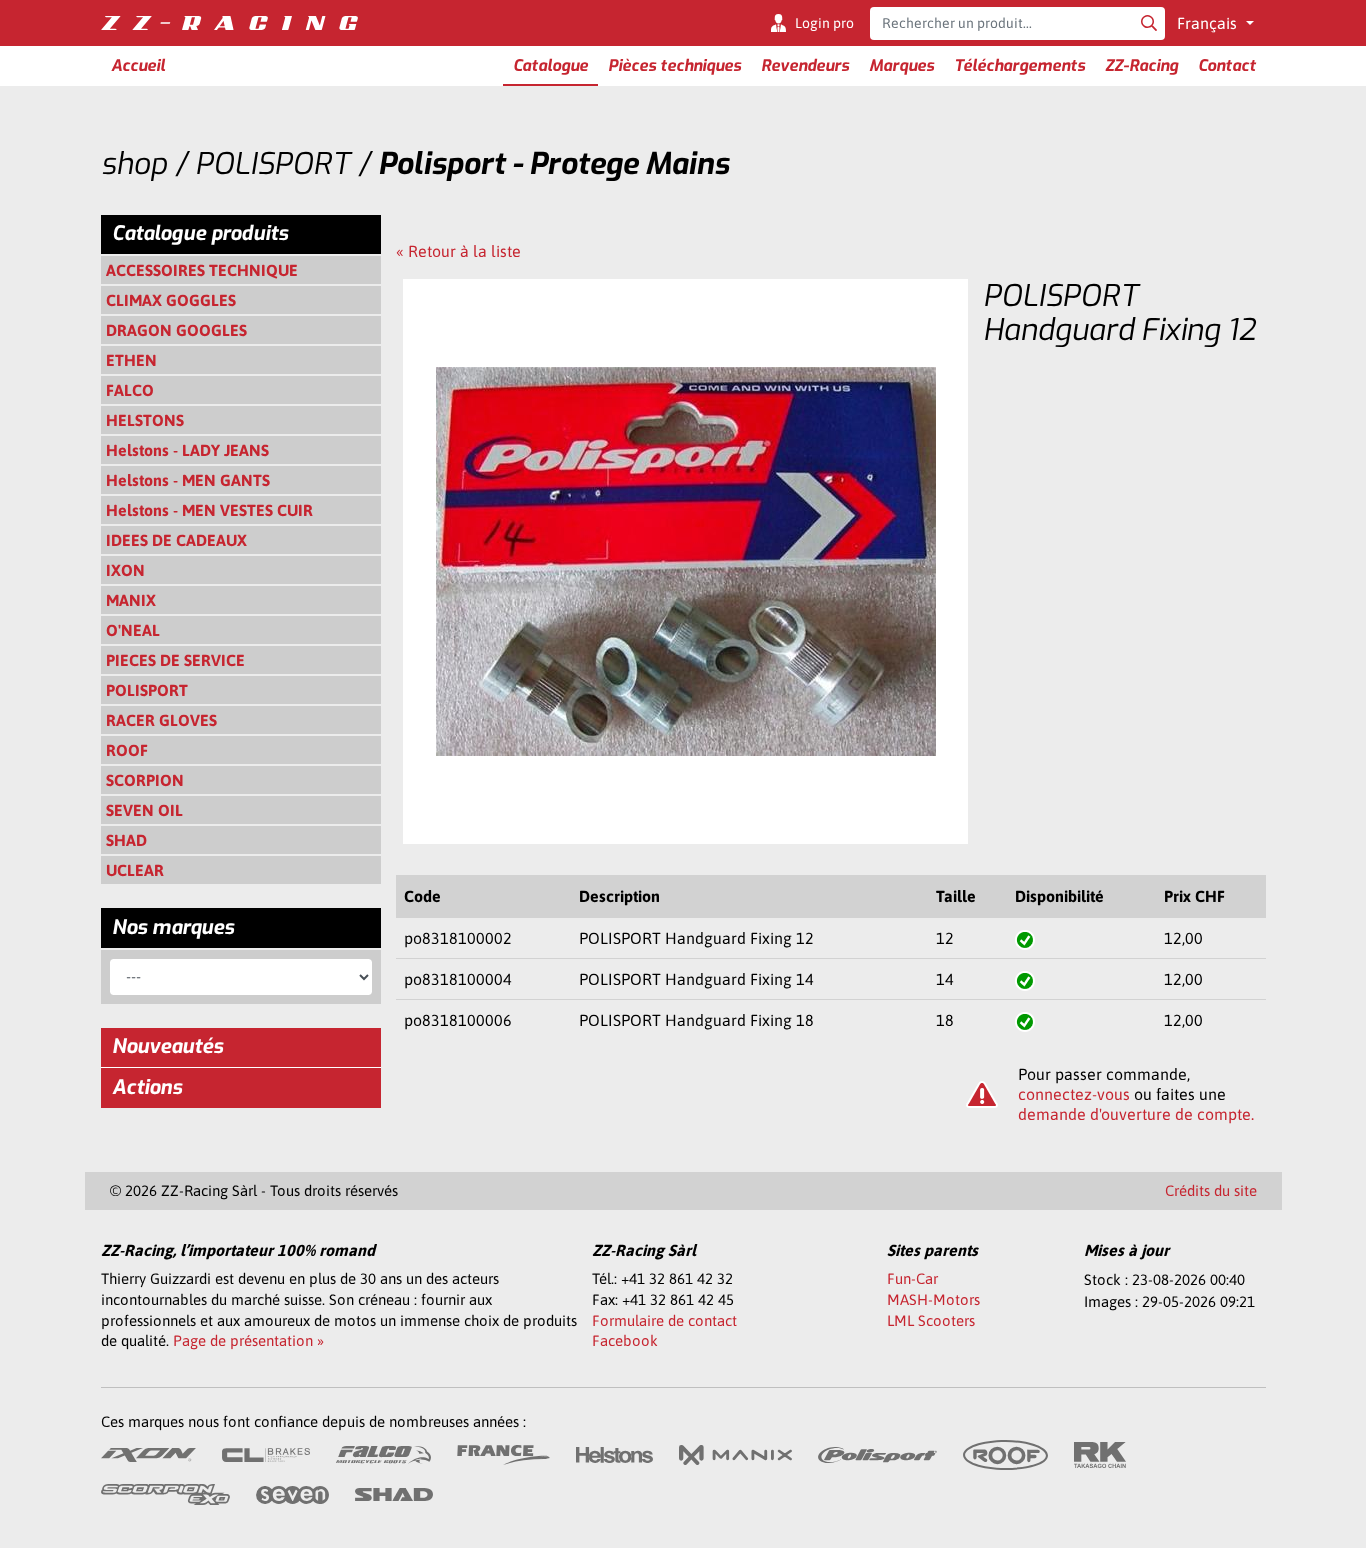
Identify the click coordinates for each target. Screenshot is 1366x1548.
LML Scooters (931, 1320)
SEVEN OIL (144, 810)
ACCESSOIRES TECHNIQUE (202, 270)
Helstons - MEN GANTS (188, 480)
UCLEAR (135, 870)
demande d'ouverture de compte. (1136, 1114)
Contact (1227, 65)
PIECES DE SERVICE (175, 660)
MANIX (131, 600)
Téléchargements (1019, 65)
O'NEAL (133, 630)
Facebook (625, 1340)
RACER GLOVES (161, 720)
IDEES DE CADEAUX (176, 540)
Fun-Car (912, 1278)
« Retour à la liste (458, 251)
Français (1209, 23)
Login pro (824, 23)
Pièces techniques (674, 65)
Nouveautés (167, 1046)
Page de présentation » (248, 1340)
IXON (125, 570)
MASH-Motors (933, 1299)
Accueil (138, 65)
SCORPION (145, 780)
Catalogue (550, 65)
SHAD (126, 840)
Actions (147, 1087)
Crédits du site (1211, 1190)
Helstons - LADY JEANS (187, 450)
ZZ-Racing (1141, 65)
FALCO (130, 390)
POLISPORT (147, 690)
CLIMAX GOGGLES (171, 300)
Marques (901, 65)
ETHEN (131, 360)
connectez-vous (1074, 1094)
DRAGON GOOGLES (176, 330)
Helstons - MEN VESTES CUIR (209, 510)
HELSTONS (145, 420)
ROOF (127, 750)
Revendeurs (805, 65)
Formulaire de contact (664, 1320)
